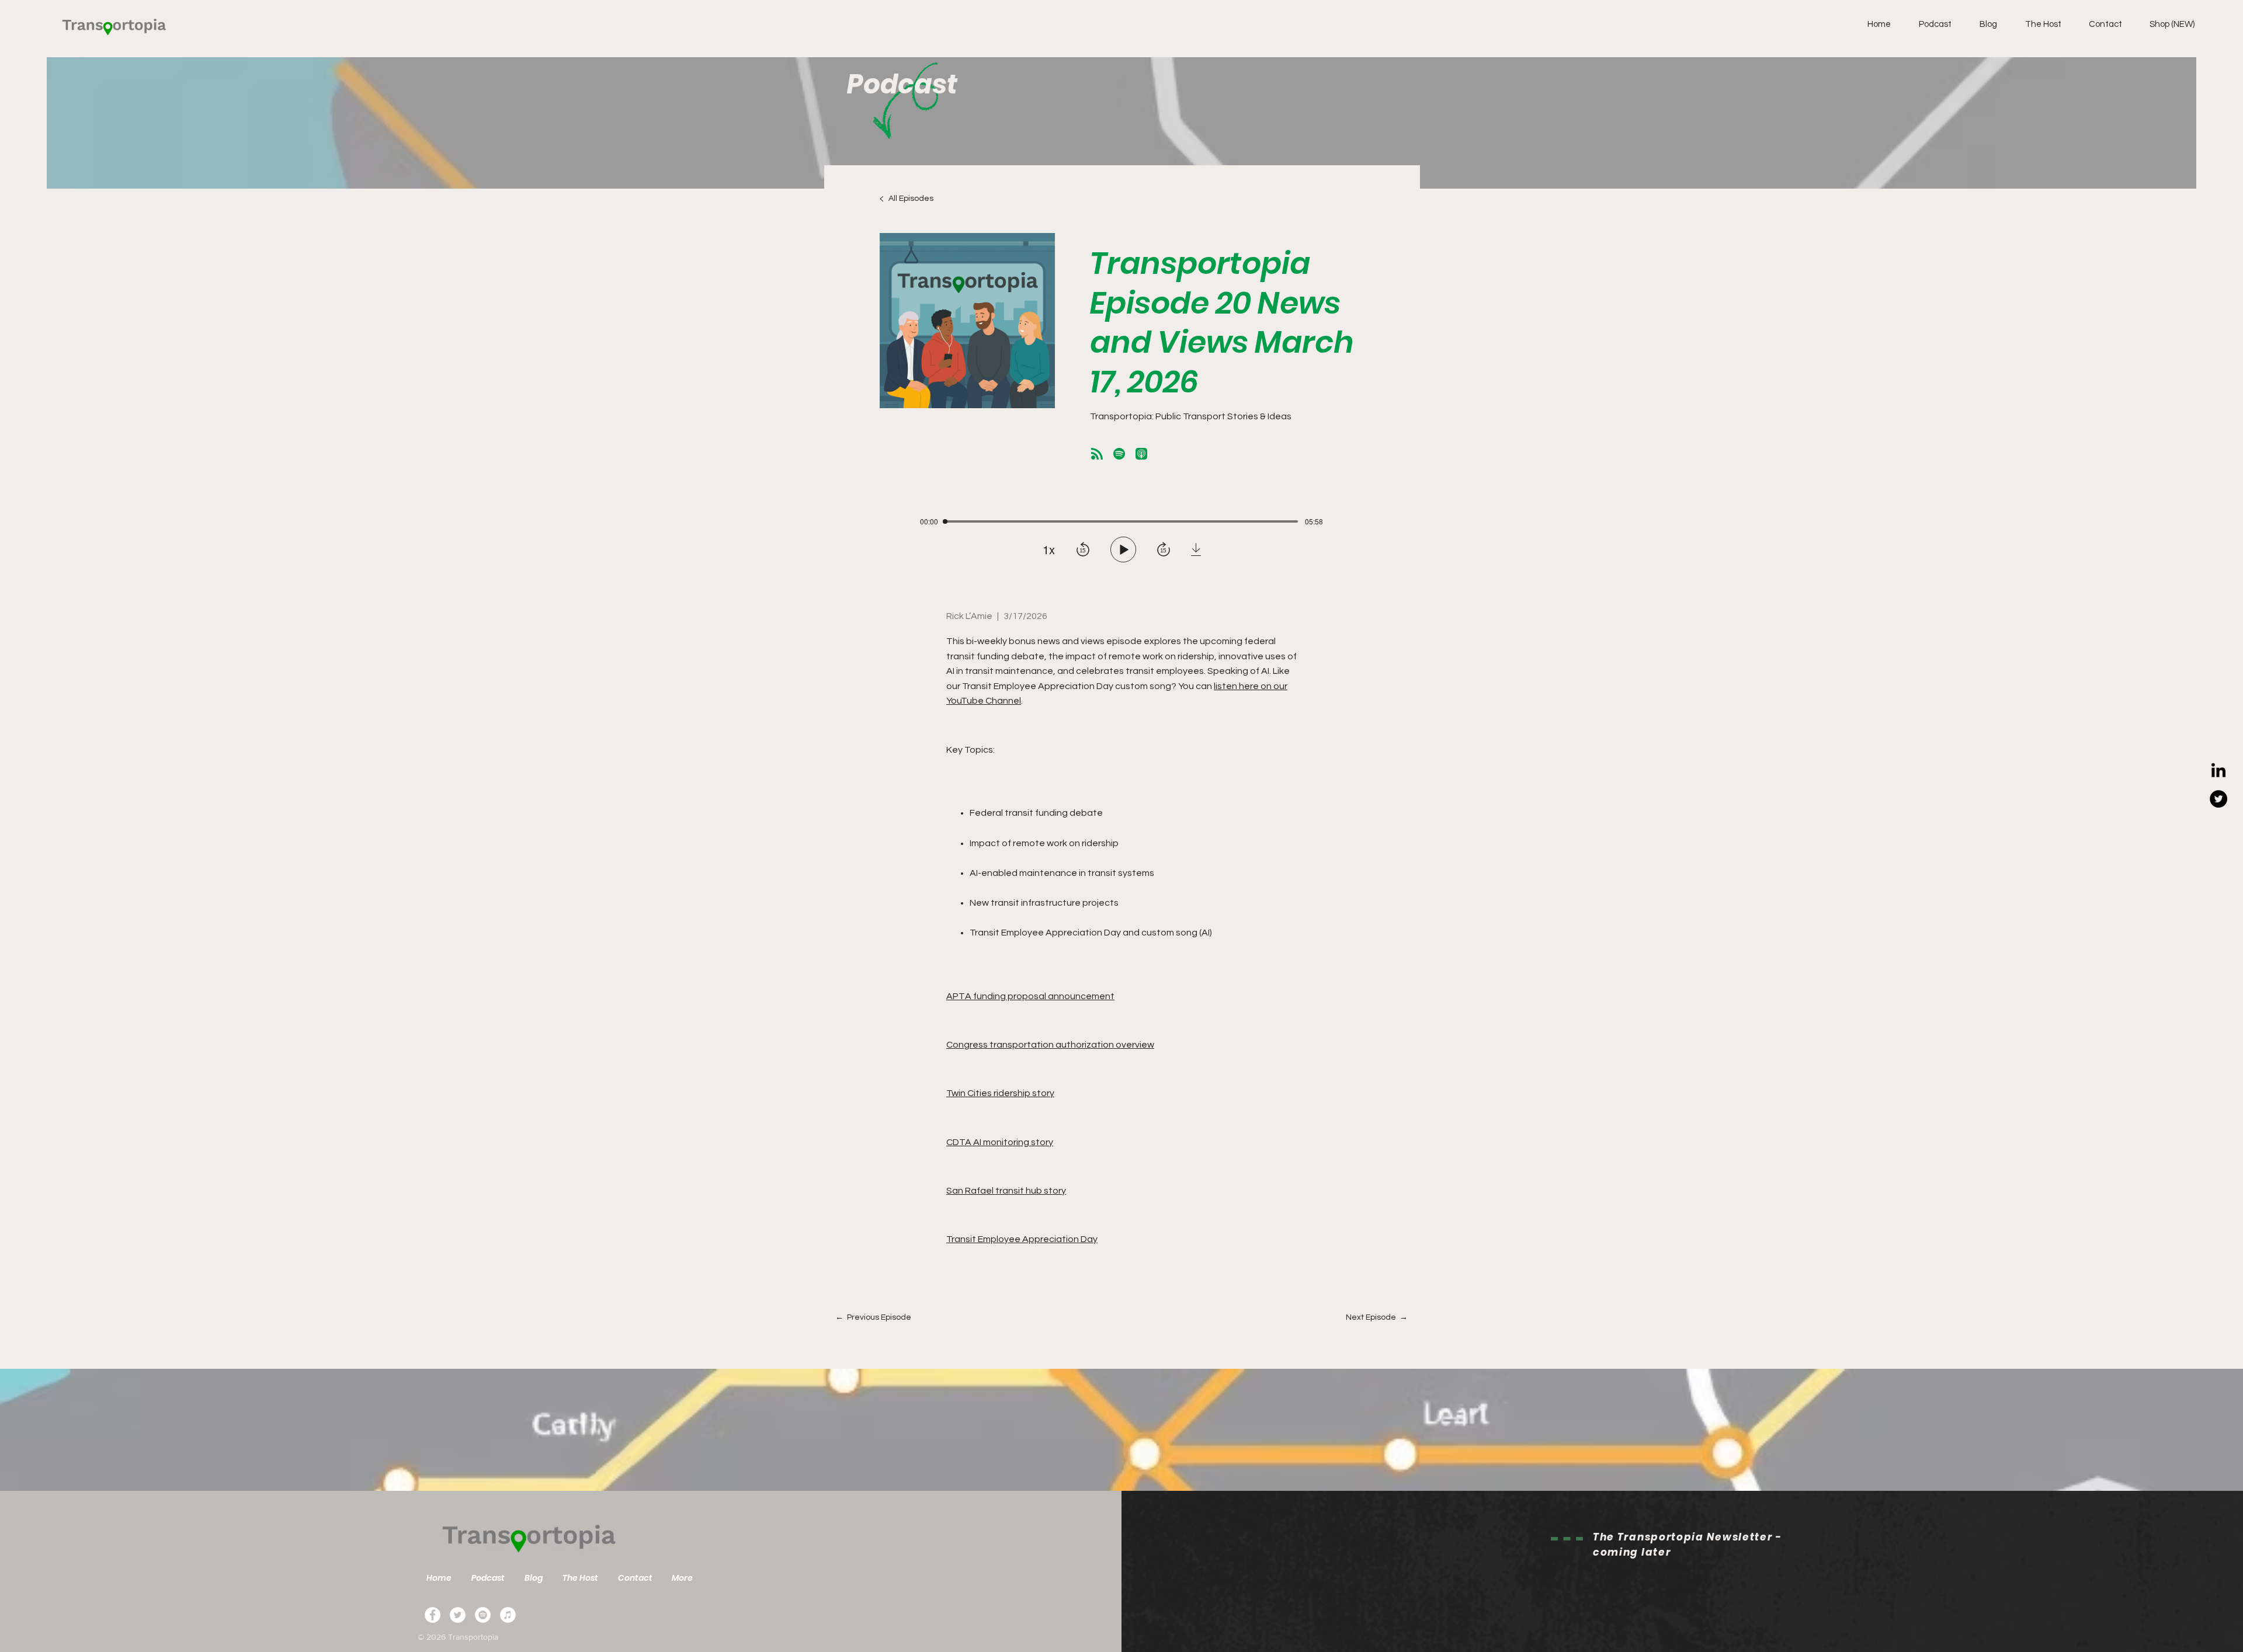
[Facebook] (433, 1615)
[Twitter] (2218, 799)
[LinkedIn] (2218, 771)
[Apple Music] (508, 1615)
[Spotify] (483, 1615)
